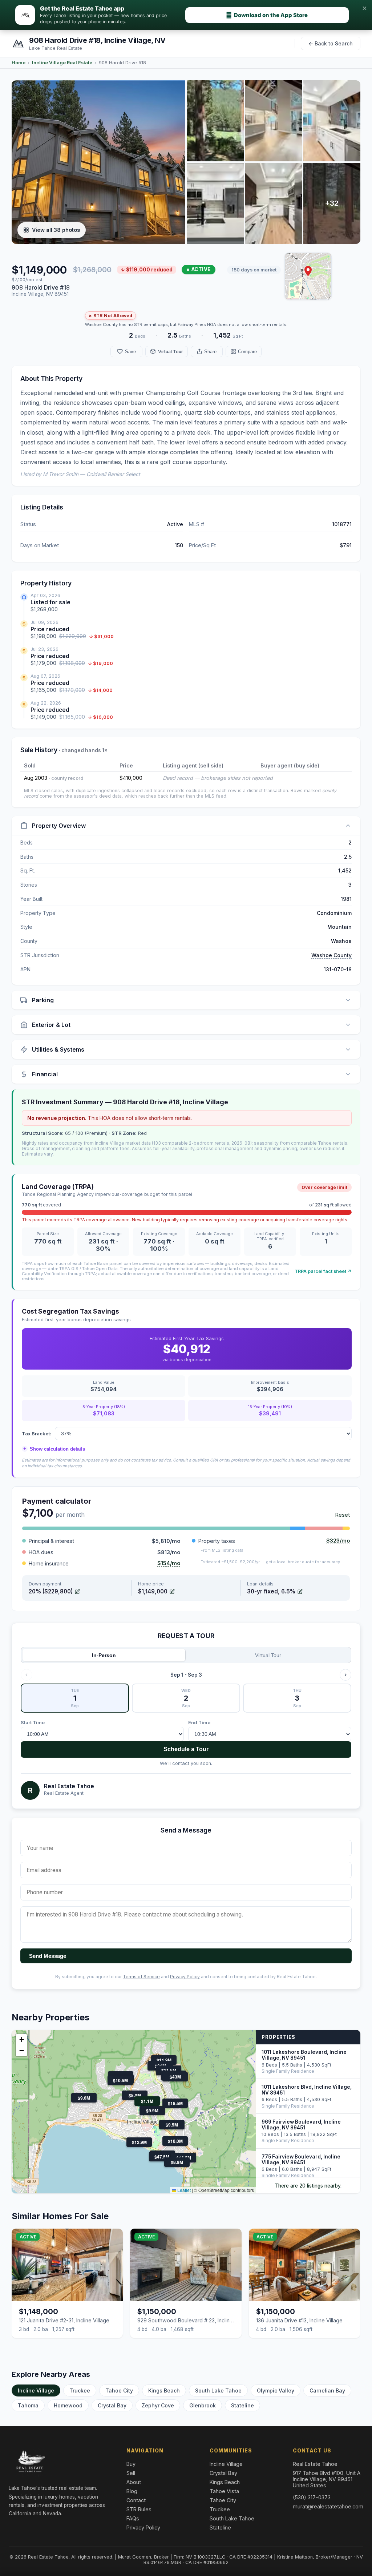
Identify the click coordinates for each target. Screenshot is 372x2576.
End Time (199, 1723)
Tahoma (28, 2405)
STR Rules (139, 2509)
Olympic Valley (276, 2390)
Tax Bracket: (37, 1434)
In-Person (104, 1655)
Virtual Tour (268, 1655)
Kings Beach (164, 2390)
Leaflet (183, 2190)
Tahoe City (119, 2390)
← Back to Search (331, 43)
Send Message (48, 1956)
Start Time (33, 1723)
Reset (343, 1515)
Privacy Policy (185, 1977)
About (134, 2482)
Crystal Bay (112, 2405)
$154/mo (169, 1563)
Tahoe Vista (224, 2491)
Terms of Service (141, 1977)
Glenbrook (203, 2405)
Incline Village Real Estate (62, 63)
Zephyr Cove (158, 2405)
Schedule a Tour (186, 1749)
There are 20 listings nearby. (308, 2186)
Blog (132, 2491)
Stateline (242, 2405)
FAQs (133, 2518)
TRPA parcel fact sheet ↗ (323, 1271)
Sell (131, 2473)
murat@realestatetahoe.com (328, 2506)
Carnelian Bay (327, 2390)
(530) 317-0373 (312, 2497)
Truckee (80, 2390)
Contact (136, 2500)
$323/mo (338, 1541)
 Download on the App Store (267, 15)
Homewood (68, 2405)
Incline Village (36, 2390)
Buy (131, 2464)
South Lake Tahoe (218, 2390)
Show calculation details (54, 1449)
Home (19, 63)
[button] (308, 271)
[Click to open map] (308, 276)
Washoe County (331, 955)
